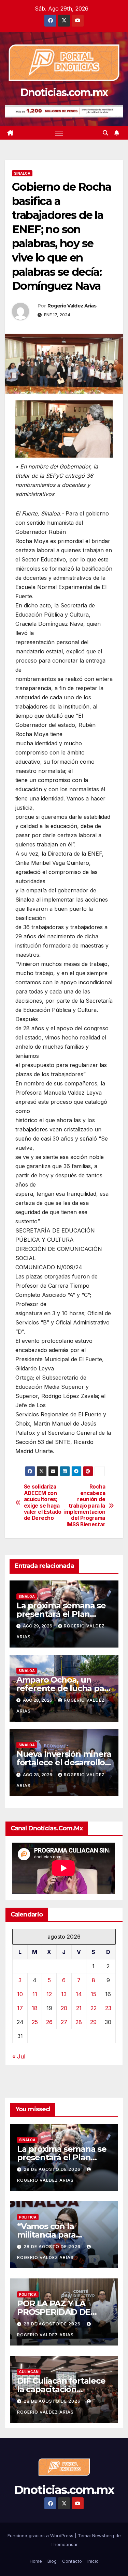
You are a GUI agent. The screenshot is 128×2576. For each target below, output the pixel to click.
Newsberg (103, 2535)
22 (94, 2008)
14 (79, 1994)
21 (79, 2008)
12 (49, 1994)
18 (35, 2008)
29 (93, 2022)
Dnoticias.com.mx (64, 92)
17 (20, 2008)
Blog (52, 2561)
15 (94, 1994)
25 (35, 2022)
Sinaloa (22, 173)
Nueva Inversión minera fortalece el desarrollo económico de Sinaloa (64, 1762)
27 (64, 2022)
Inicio (93, 2561)
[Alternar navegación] (59, 133)
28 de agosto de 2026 (53, 2247)
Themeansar (64, 2544)
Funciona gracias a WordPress (41, 2535)
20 (64, 2008)
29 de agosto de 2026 (53, 2169)
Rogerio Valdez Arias (72, 306)
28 (79, 2022)
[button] (105, 133)
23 (108, 2008)
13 (64, 1994)
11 (35, 1994)
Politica (28, 2217)
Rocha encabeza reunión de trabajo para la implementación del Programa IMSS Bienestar (85, 1506)
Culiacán (29, 2372)
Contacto (72, 2561)
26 (49, 2022)
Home (36, 2561)
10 (20, 1994)
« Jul (19, 2056)
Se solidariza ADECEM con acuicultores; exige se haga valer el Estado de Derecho (43, 1502)
